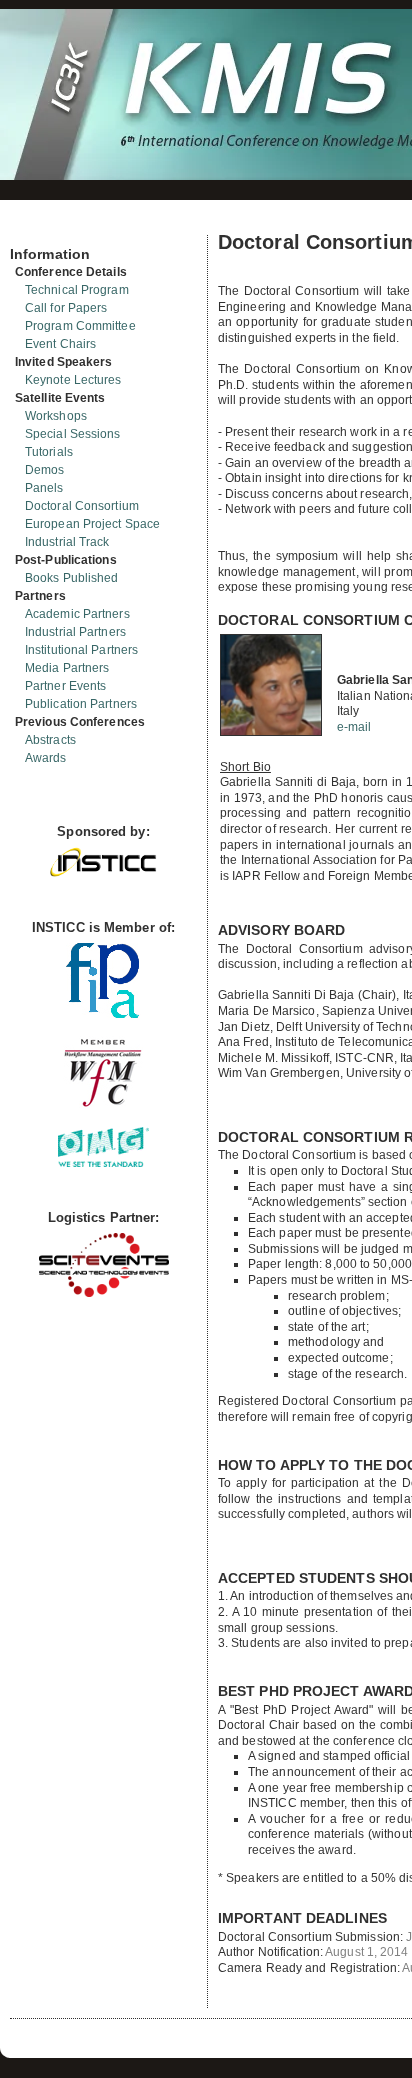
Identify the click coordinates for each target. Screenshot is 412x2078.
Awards (46, 758)
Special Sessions (73, 434)
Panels (44, 488)
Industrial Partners (75, 632)
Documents (31, 227)
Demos (45, 470)
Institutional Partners (81, 650)
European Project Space (92, 524)
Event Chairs (60, 344)
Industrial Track (67, 542)
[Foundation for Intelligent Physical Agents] (103, 1013)
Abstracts (50, 740)
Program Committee (80, 326)
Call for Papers (66, 308)
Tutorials (49, 452)
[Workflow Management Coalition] (103, 1104)
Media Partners (67, 668)
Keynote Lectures (73, 380)
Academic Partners (77, 614)
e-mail (354, 727)
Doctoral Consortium (82, 506)
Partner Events (65, 686)
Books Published (72, 578)
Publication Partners (81, 704)
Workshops (56, 416)
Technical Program (77, 290)
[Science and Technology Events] (104, 1292)
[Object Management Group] (103, 1162)
